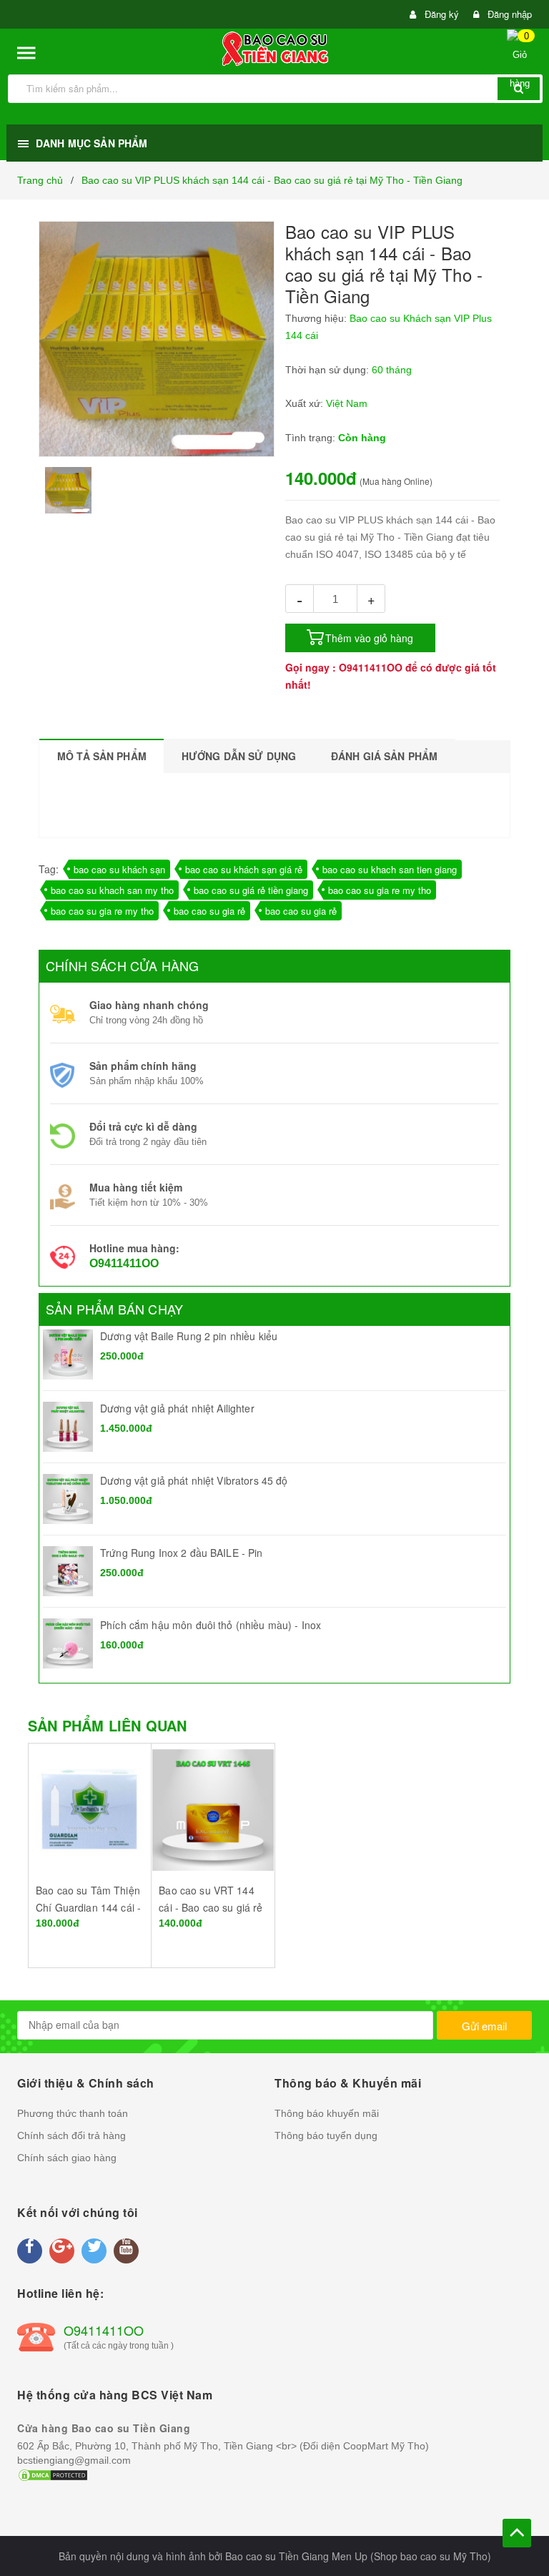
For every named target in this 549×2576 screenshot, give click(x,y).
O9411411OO (371, 667)
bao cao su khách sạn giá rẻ (244, 869)
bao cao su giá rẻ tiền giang (251, 890)
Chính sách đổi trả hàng (71, 2135)
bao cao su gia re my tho (380, 890)
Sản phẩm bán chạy (114, 1309)
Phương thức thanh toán (73, 2113)
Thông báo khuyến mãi (327, 2113)
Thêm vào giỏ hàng (369, 638)
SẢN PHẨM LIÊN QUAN (107, 1725)
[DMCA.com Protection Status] (53, 2474)
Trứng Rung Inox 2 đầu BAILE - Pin (182, 1553)
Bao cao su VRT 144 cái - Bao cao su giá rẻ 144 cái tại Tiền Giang (211, 1907)
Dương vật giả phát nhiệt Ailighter (177, 1408)
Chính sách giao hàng (67, 2158)
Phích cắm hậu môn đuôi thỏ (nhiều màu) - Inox (211, 1625)
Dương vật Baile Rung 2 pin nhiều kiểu (189, 1336)
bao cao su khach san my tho (112, 890)
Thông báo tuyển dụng (326, 2135)
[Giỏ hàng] (525, 63)
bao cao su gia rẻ (209, 911)
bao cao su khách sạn (119, 869)
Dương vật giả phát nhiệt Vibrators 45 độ (194, 1480)
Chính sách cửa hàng (122, 965)
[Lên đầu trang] (517, 2533)
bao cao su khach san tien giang (390, 869)
